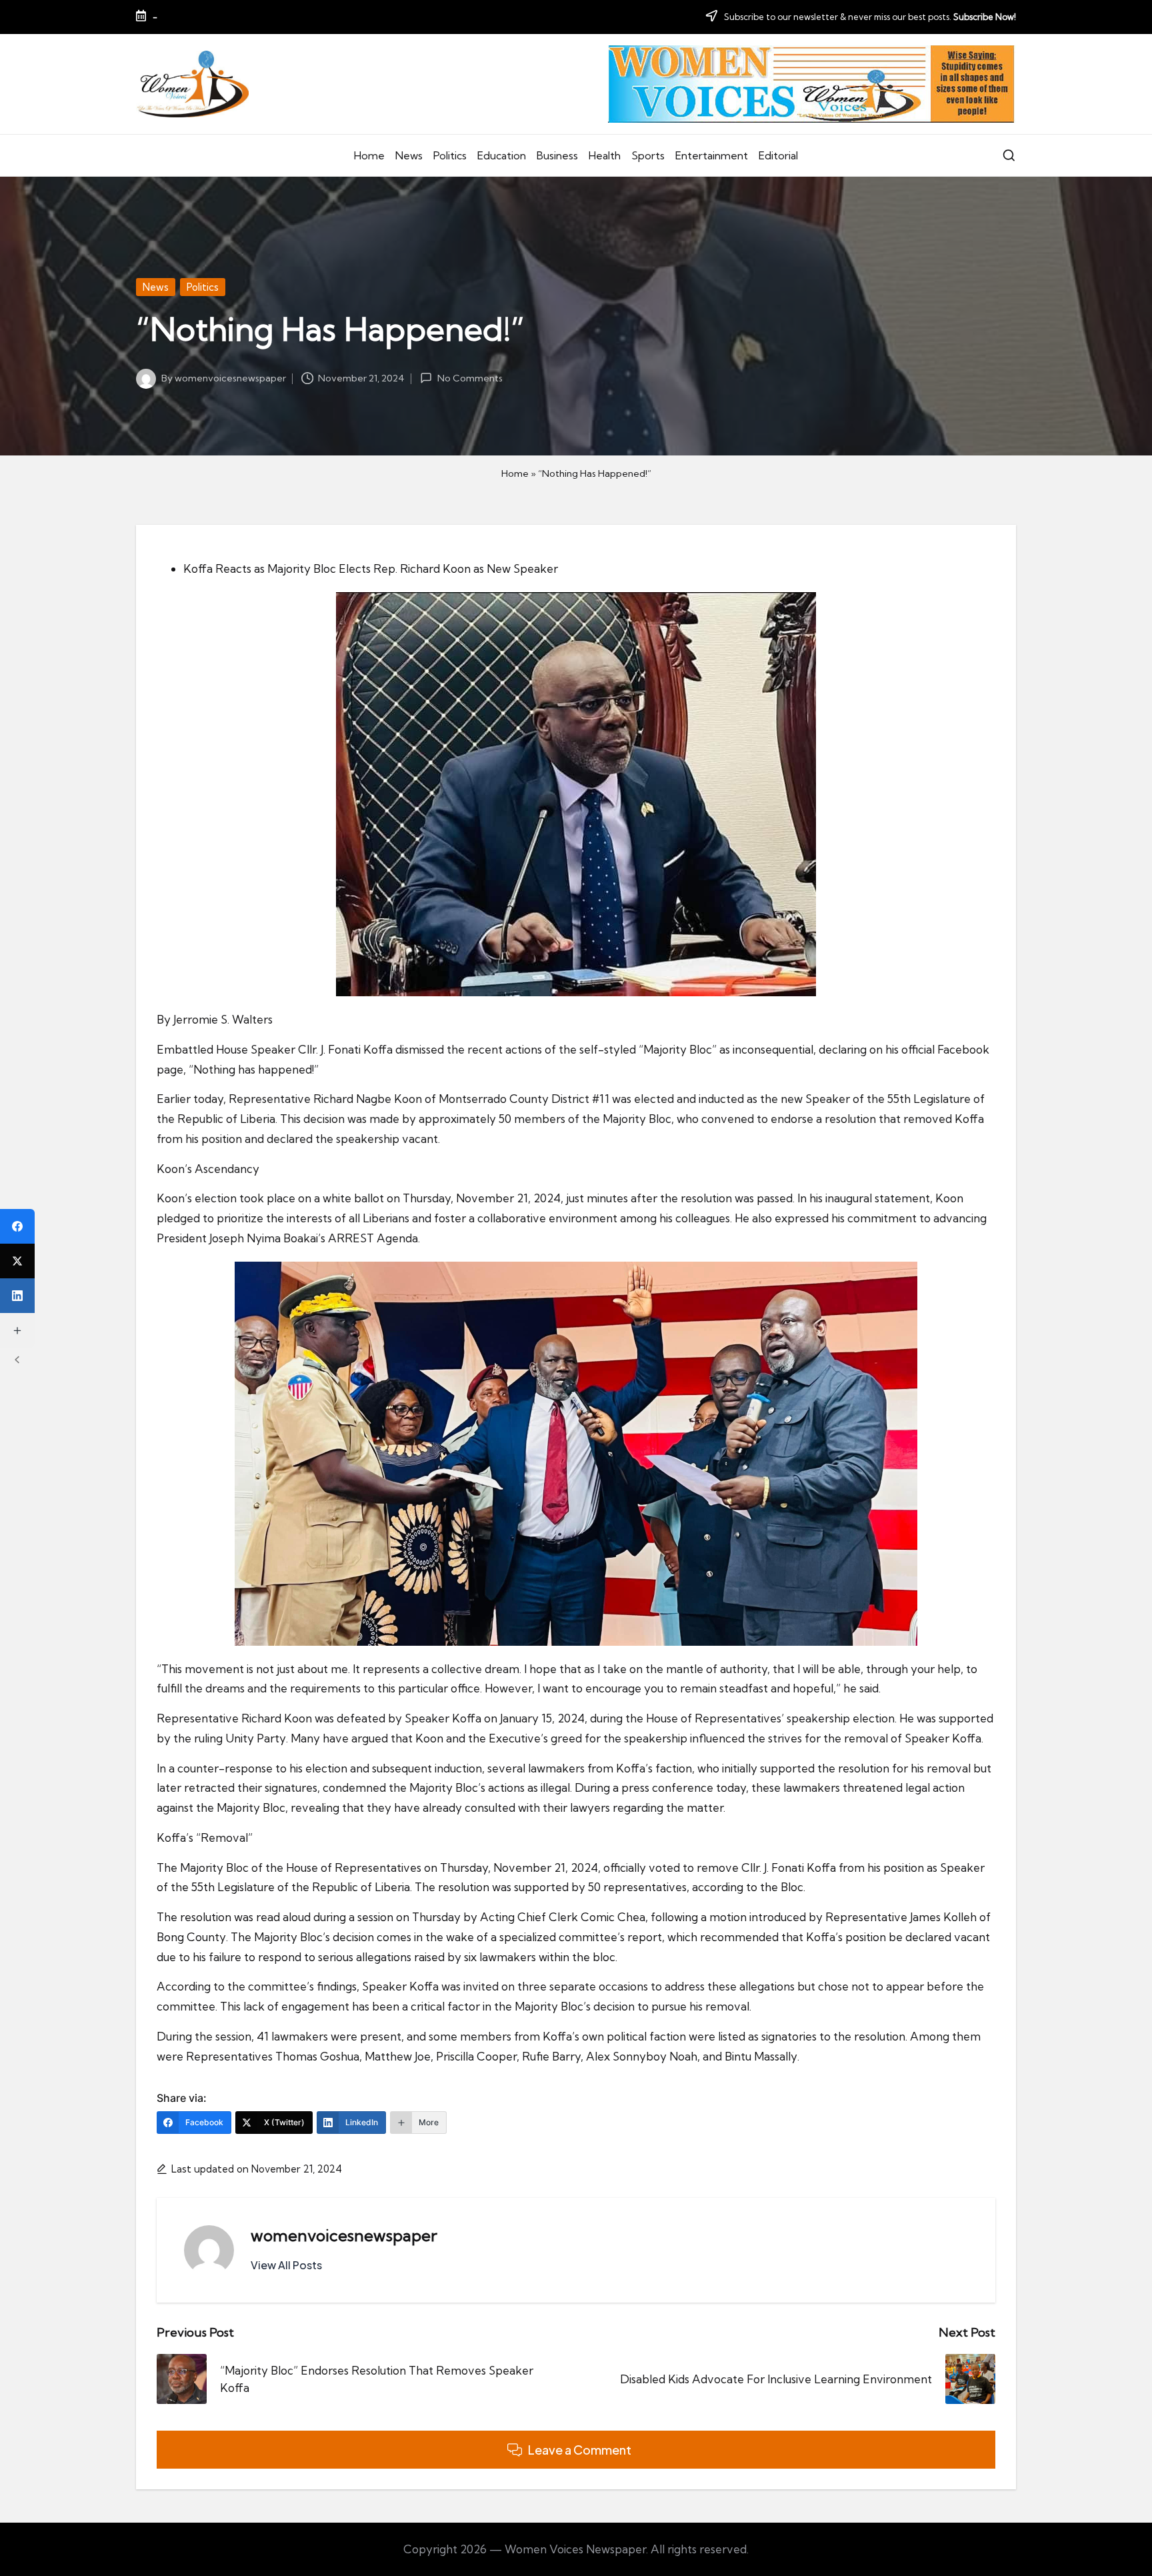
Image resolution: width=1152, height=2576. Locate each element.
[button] (286, 2265)
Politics (203, 287)
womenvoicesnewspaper (344, 2235)
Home (515, 473)
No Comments (470, 378)
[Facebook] (17, 1226)
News (156, 287)
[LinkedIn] (17, 1296)
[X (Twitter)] (17, 1261)
